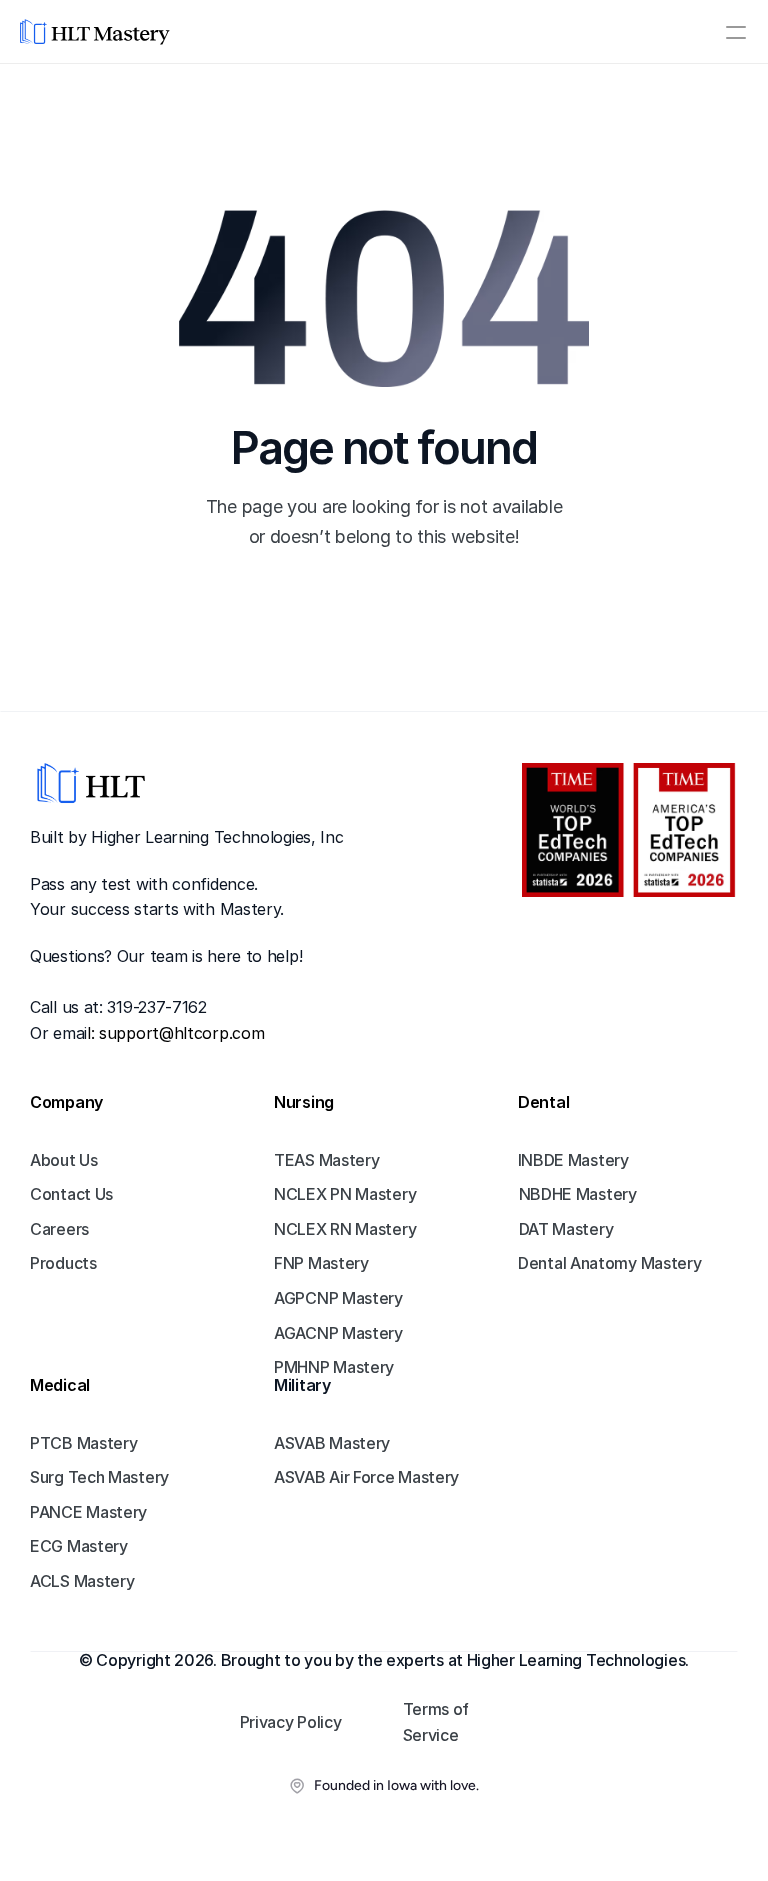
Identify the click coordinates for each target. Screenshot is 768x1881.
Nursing (304, 1102)
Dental (543, 1102)
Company (66, 1102)
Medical (60, 1385)
